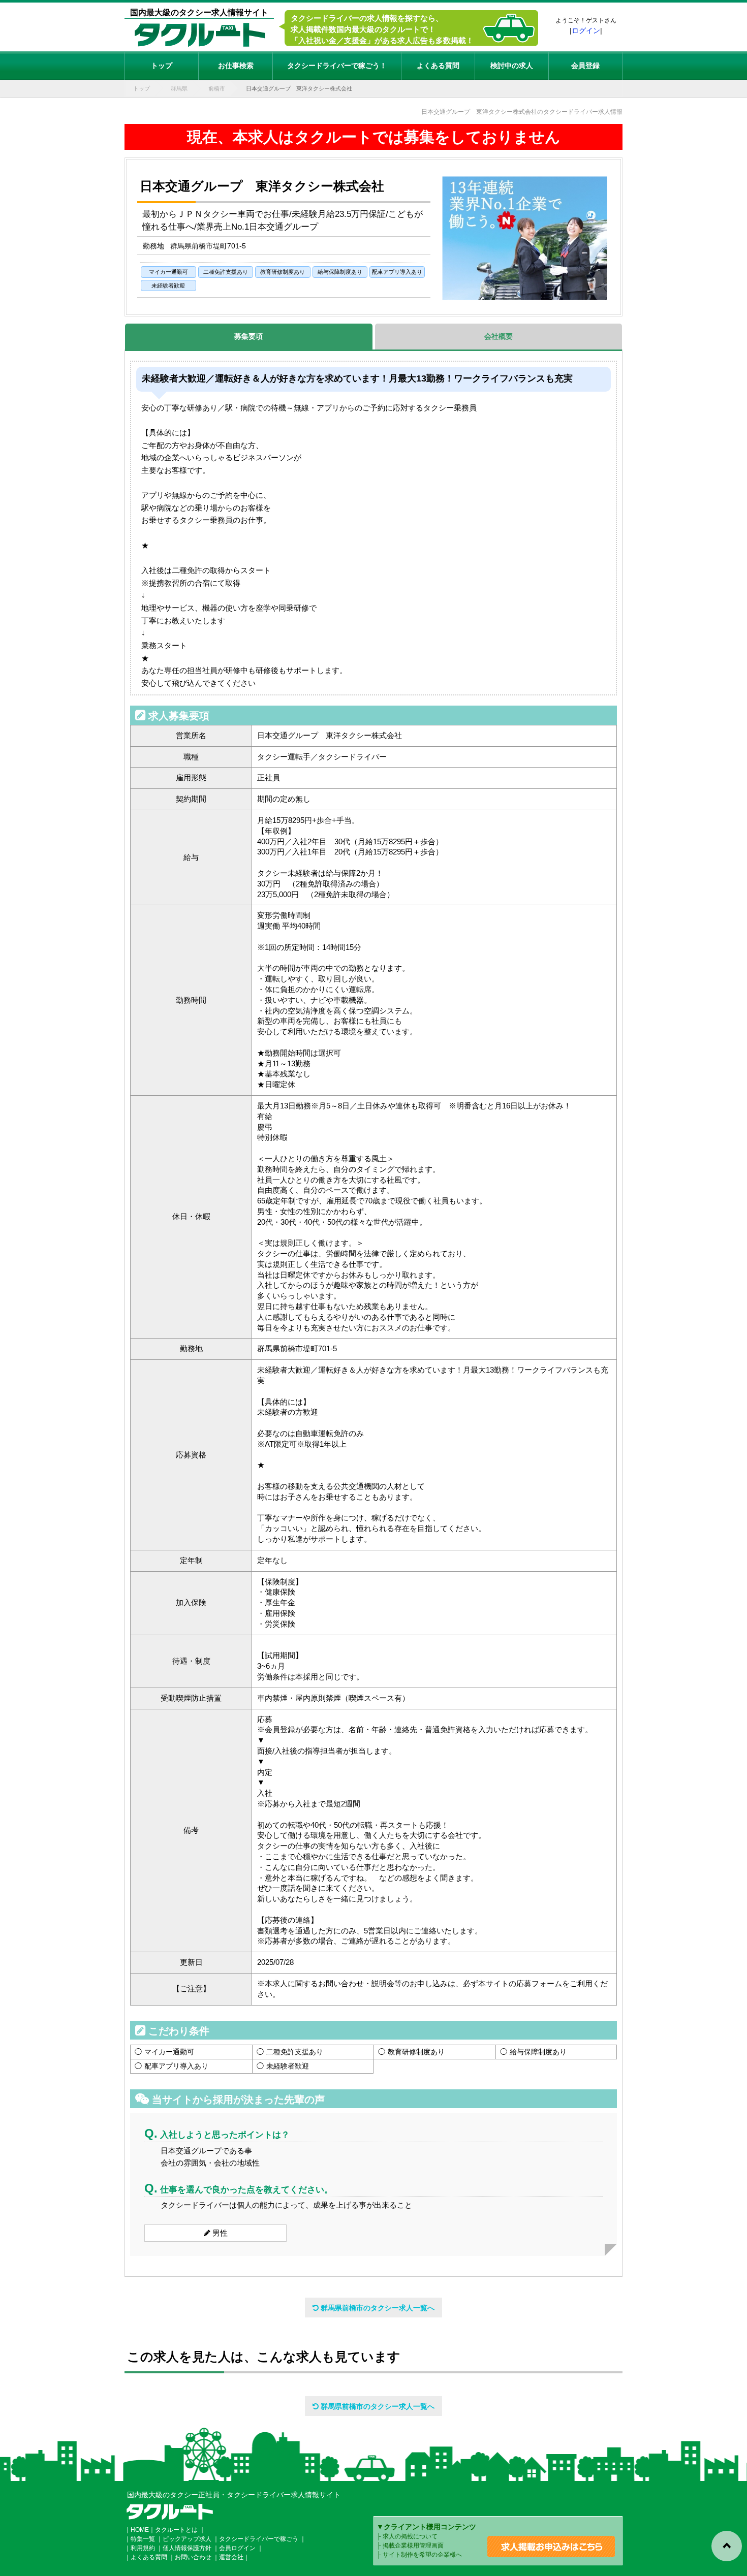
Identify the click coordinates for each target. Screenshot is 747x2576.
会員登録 (585, 66)
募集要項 (248, 336)
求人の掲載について (410, 2536)
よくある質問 (438, 66)
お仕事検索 (236, 66)
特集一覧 (143, 2539)
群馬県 (179, 88)
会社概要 (499, 336)
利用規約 (143, 2548)
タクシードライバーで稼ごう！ (337, 66)
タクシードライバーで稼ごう (259, 2539)
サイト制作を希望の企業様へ (422, 2555)
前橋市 (217, 88)
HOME (140, 2530)
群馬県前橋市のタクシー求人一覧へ (377, 2308)
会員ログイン (237, 2548)
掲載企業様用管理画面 (413, 2546)
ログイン (586, 30)
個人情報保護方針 (187, 2548)
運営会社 (231, 2557)
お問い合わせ (193, 2557)
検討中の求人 (512, 66)
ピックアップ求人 (187, 2539)
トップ (162, 66)
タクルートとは (176, 2530)
